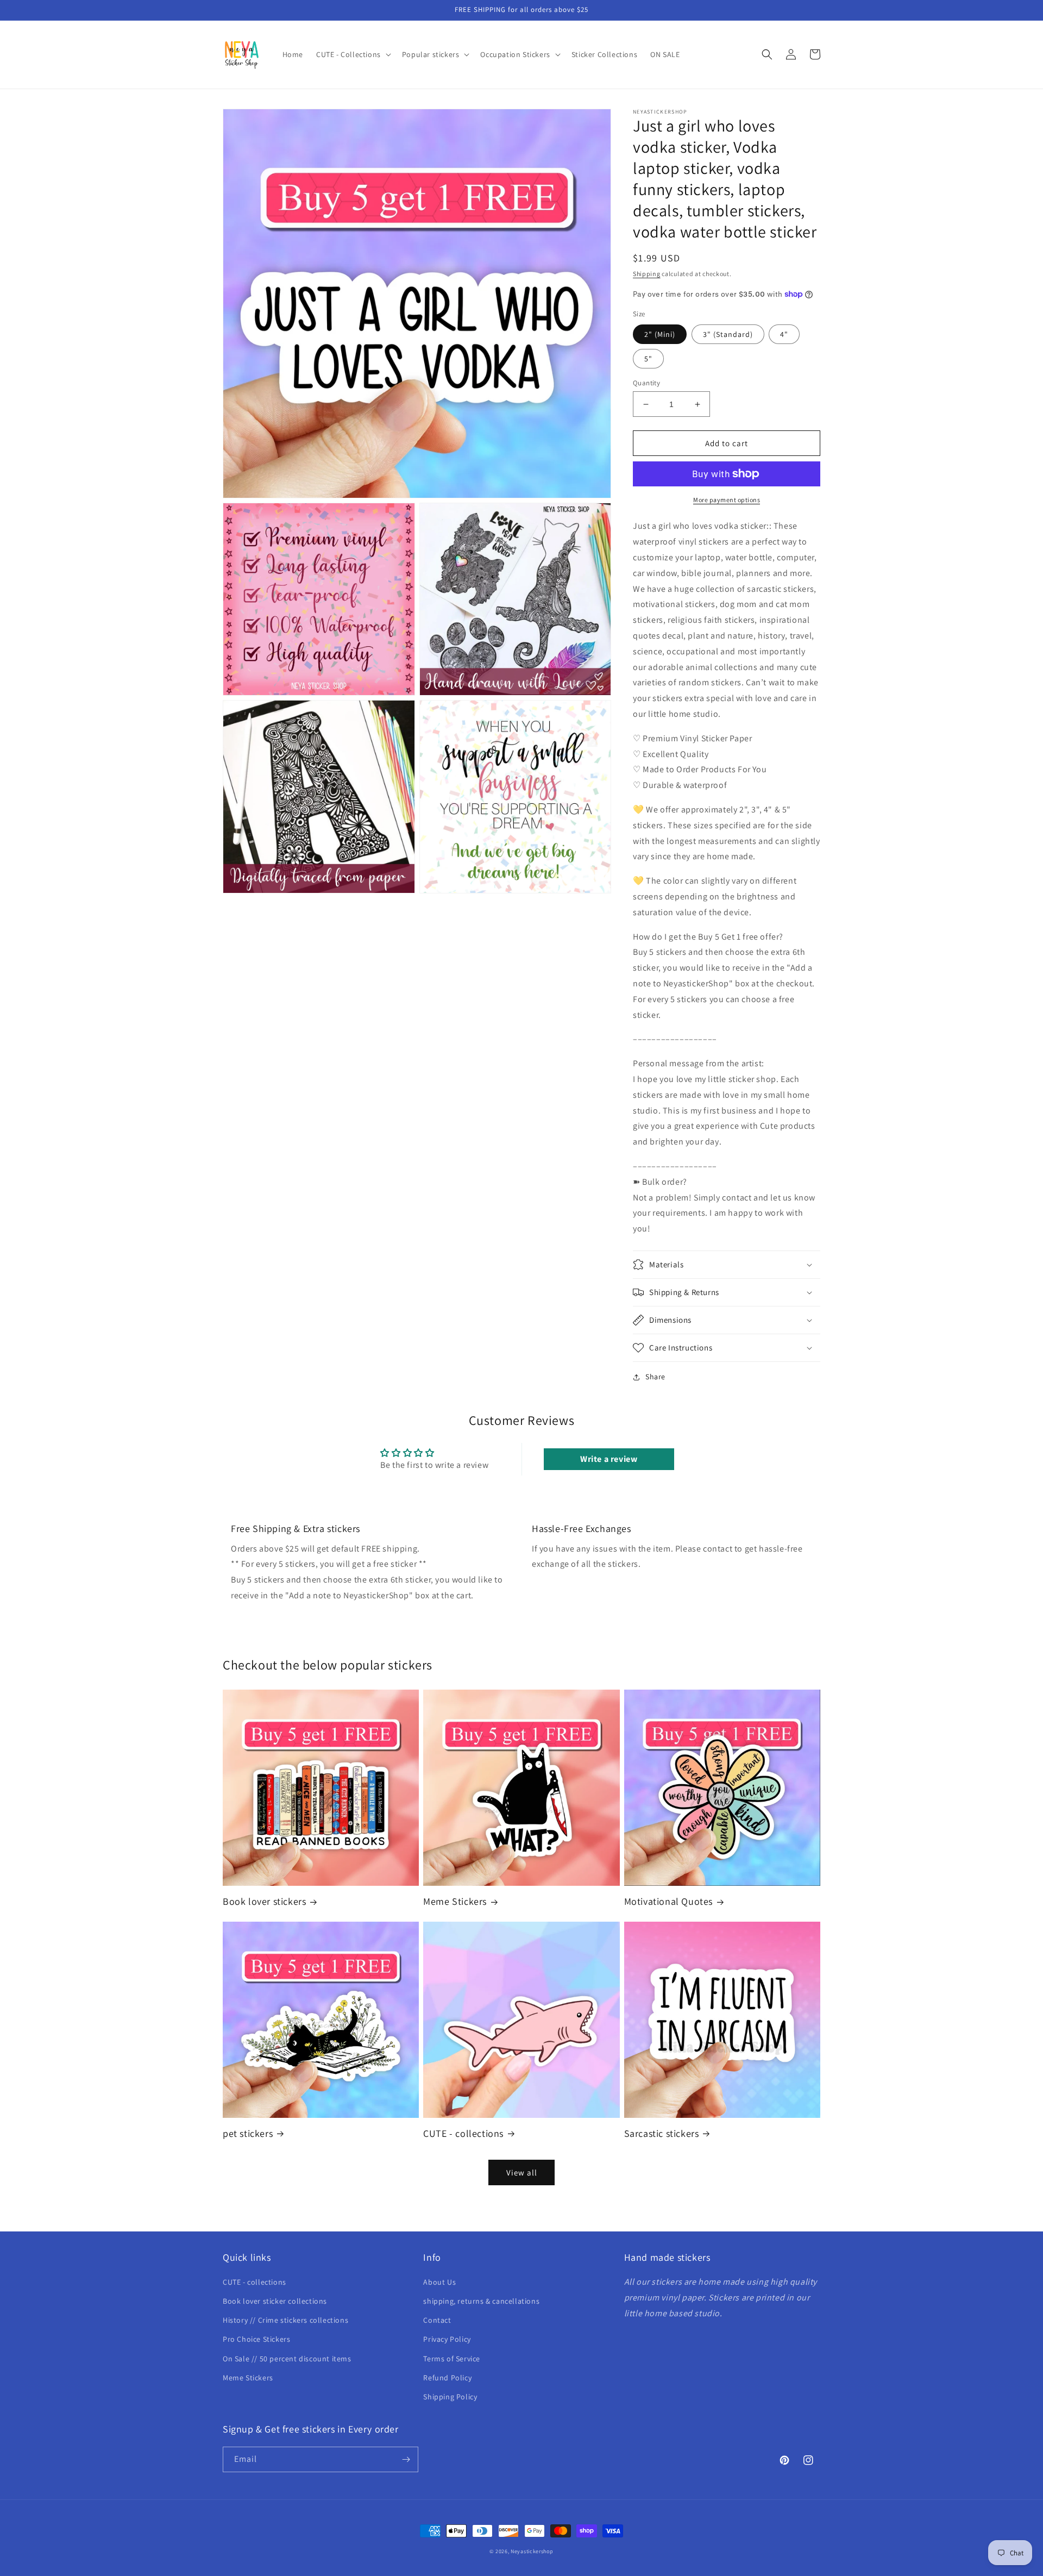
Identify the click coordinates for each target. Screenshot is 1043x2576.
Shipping (647, 274)
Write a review (609, 1459)
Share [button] (655, 1377)
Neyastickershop (532, 2551)
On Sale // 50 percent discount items (287, 2359)
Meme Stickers (455, 1901)
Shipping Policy (450, 2397)
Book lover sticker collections (275, 2301)
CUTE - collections (463, 2133)
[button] (353, 54)
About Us (439, 2282)
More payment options (727, 500)
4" (784, 334)
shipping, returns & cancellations (481, 2301)
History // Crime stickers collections (285, 2320)
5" (648, 359)
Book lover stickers (264, 1901)
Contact (437, 2320)
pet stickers (248, 2133)
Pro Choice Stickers (256, 2339)
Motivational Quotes (668, 1901)
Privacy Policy (447, 2339)
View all (522, 2172)
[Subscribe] (406, 2459)
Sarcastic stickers (662, 2133)
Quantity (646, 383)
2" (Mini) (660, 334)
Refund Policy (447, 2378)
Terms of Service (452, 2359)
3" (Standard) (728, 334)
